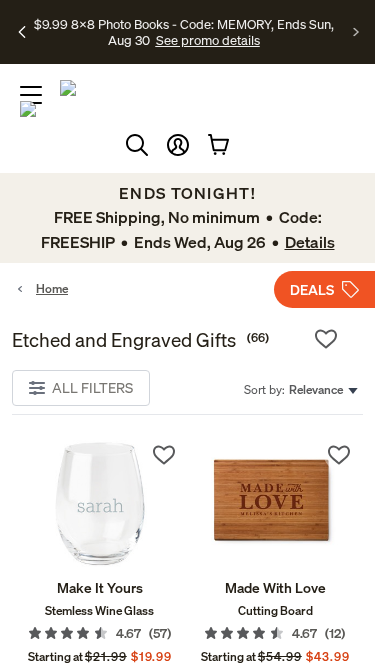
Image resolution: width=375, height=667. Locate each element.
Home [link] (52, 288)
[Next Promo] (356, 32)
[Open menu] (31, 95)
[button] (178, 145)
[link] (100, 504)
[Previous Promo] (22, 32)
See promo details (208, 40)
